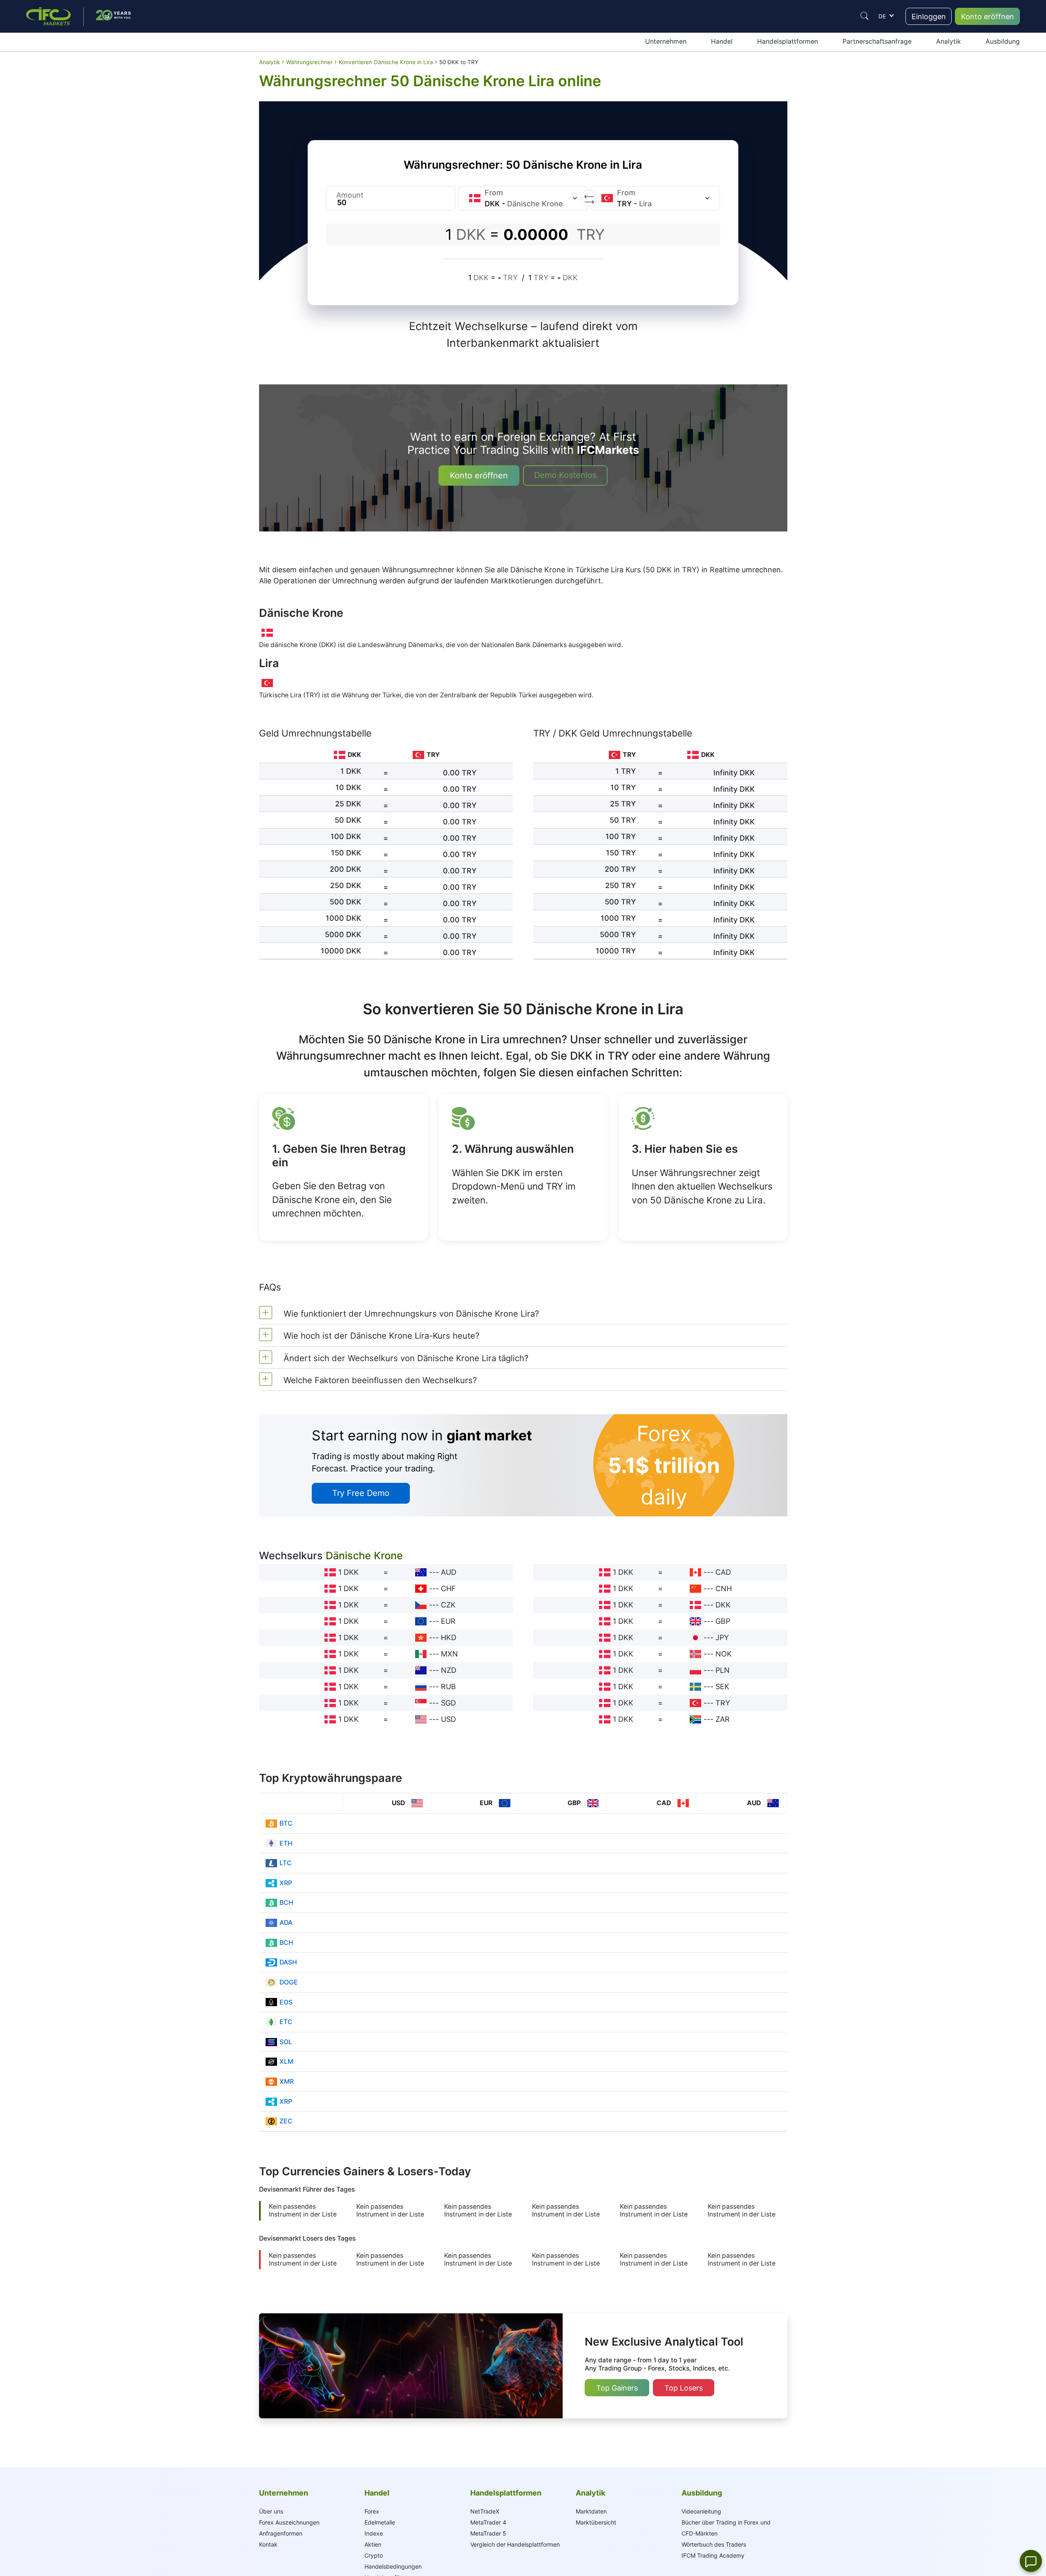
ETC (286, 2022)
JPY (722, 1637)
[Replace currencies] (589, 198)
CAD (723, 1572)
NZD (449, 1670)
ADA (286, 1923)
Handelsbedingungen (393, 2566)
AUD (449, 1572)
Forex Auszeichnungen (289, 2522)
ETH (286, 1843)
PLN (723, 1670)
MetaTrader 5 (488, 2533)
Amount (350, 195)
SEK (722, 1686)
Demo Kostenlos (565, 475)
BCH (286, 1903)
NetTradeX (485, 2511)
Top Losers (684, 2388)
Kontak (268, 2544)
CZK (448, 1605)
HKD (449, 1637)
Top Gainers (617, 2388)
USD (448, 1719)
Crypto (374, 2555)
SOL (286, 2042)
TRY (723, 1703)
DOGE (289, 1982)
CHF (448, 1588)
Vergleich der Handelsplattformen (515, 2544)
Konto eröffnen (988, 17)
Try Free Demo (361, 1493)
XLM (286, 2061)
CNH (724, 1588)
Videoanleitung (701, 2511)
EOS (286, 2002)
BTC (286, 1823)
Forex (372, 2511)
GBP (723, 1621)
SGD (448, 1703)
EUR (448, 1621)
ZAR (723, 1719)
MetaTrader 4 (488, 2522)
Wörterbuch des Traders (714, 2544)
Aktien (373, 2544)
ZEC (286, 2121)
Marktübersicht (596, 2522)
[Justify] (865, 16)
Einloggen (929, 17)
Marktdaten (591, 2511)
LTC (286, 1863)
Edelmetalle (380, 2522)
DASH (288, 1962)
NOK (724, 1654)
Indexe (374, 2533)
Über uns (271, 2511)
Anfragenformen (281, 2533)
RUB (448, 1686)
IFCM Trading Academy (713, 2555)
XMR (287, 2082)
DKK (723, 1605)
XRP (286, 1883)
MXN (449, 1654)
